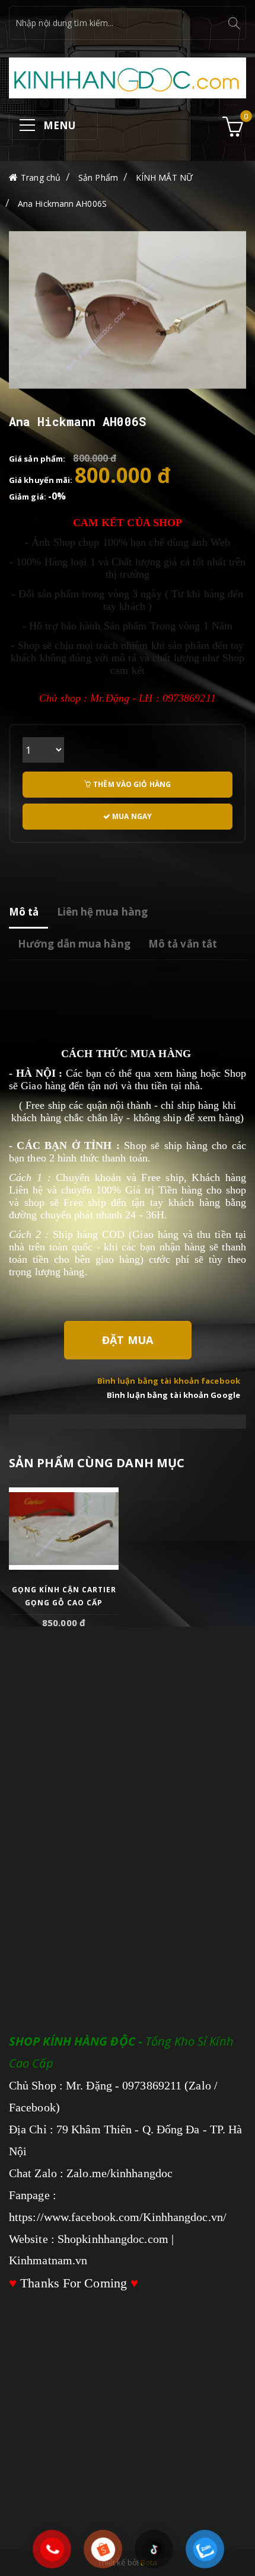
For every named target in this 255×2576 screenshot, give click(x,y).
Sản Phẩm (98, 177)
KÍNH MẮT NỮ (164, 177)
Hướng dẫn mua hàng (74, 944)
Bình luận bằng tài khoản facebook (169, 1381)
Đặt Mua (128, 1340)
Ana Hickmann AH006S (62, 204)
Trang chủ (41, 177)
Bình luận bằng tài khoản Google (173, 1395)
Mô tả (24, 912)
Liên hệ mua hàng (103, 912)
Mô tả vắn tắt (183, 944)
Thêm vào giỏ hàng (131, 784)
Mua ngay (131, 816)
